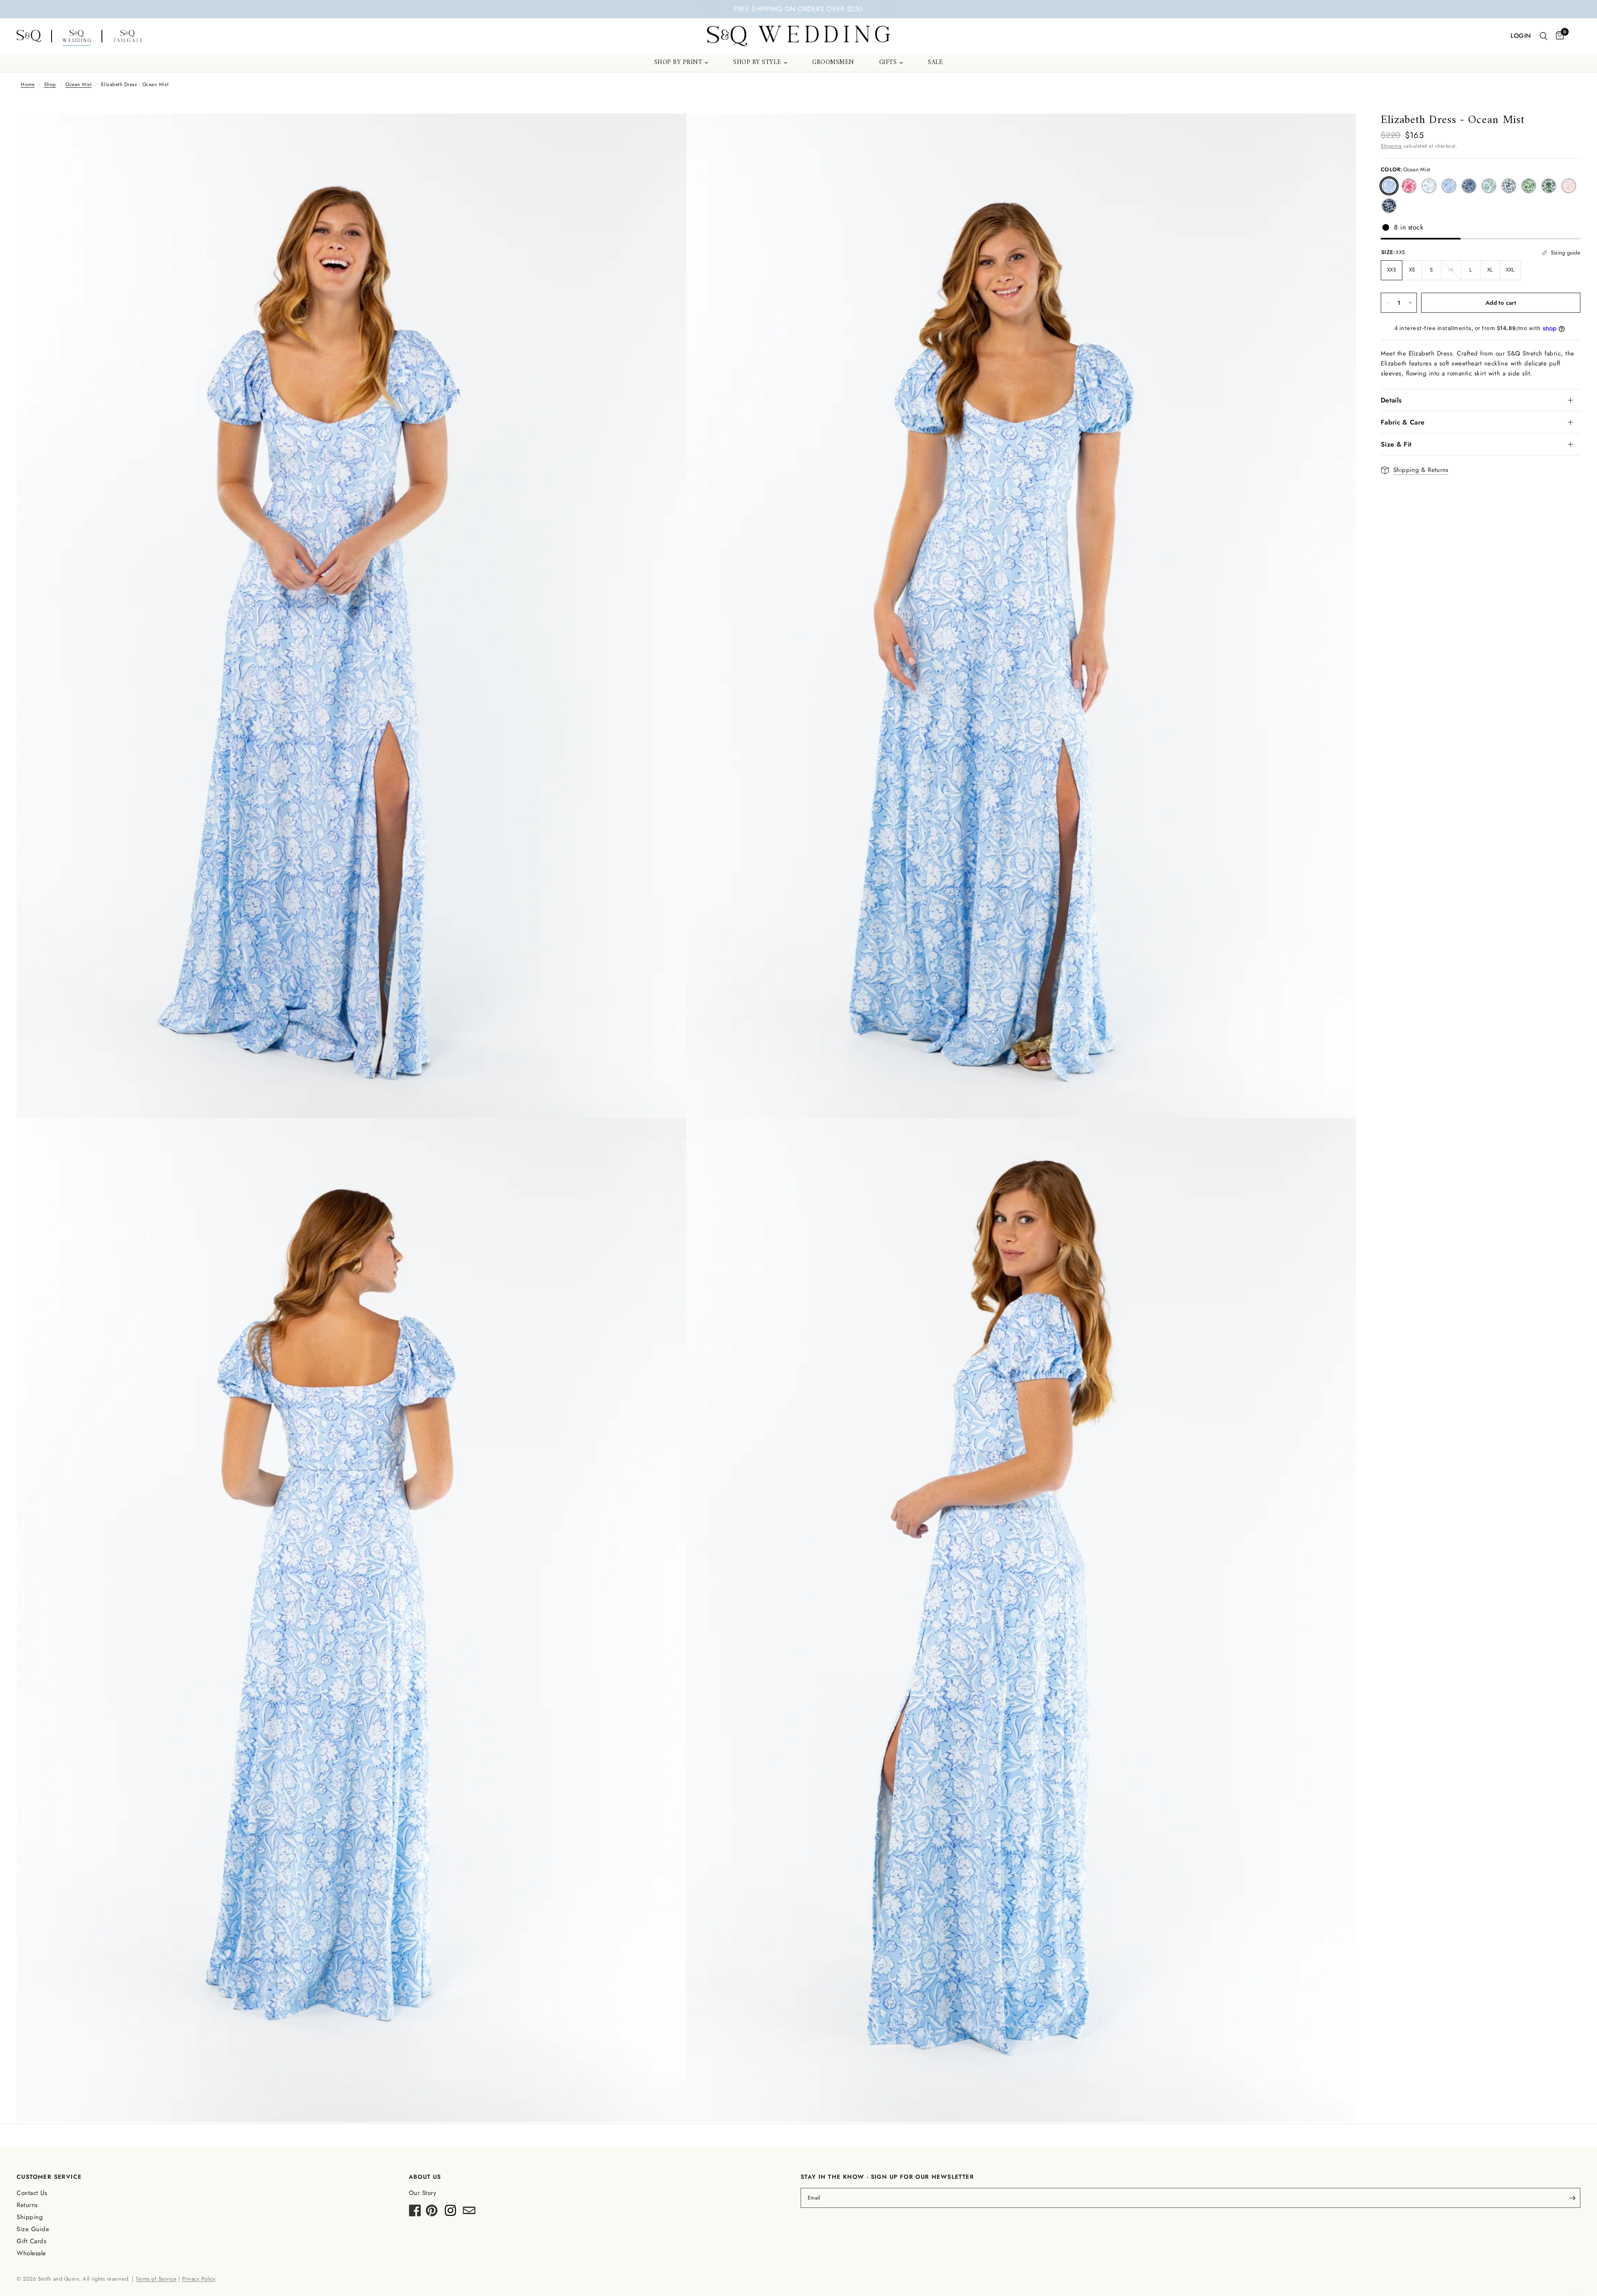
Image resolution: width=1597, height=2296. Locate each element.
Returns (27, 2205)
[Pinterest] (432, 2213)
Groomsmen (833, 63)
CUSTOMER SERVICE (49, 2177)
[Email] (469, 2213)
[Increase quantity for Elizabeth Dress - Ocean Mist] (1410, 303)
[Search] (1544, 36)
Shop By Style (757, 63)
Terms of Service (156, 2279)
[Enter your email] (1572, 2198)
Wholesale (31, 2253)
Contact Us (32, 2193)
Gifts (888, 63)
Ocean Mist (78, 84)
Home (28, 84)
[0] (1558, 36)
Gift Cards (31, 2241)
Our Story (423, 2193)
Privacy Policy (199, 2279)
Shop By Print (678, 63)
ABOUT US (425, 2177)
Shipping (1391, 146)
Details (1391, 400)
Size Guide (33, 2229)
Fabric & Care (1403, 422)
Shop (50, 84)
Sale (935, 63)
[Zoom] (669, 131)
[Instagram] (450, 2213)
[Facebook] (415, 2213)
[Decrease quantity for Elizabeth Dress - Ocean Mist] (1387, 303)
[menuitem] (681, 63)
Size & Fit (1396, 444)
